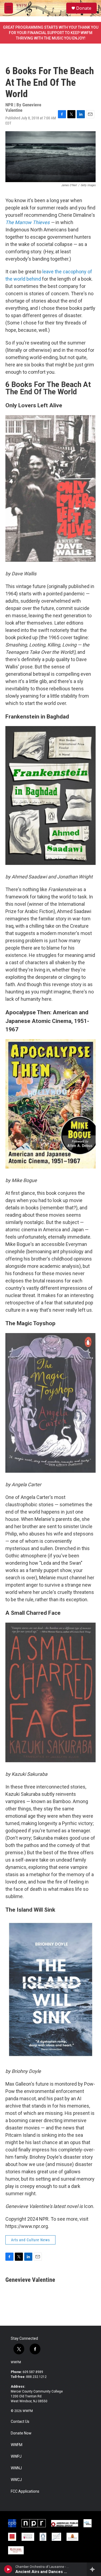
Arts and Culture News (30, 2240)
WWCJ (16, 2480)
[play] (8, 2569)
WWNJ (16, 2468)
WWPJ (16, 2457)
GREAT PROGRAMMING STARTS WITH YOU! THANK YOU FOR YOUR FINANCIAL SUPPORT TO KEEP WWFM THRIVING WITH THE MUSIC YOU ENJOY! (51, 33)
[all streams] (94, 2569)
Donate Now (21, 2433)
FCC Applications (25, 2491)
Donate (84, 8)
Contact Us (20, 2422)
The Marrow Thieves (27, 222)
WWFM (16, 2362)
